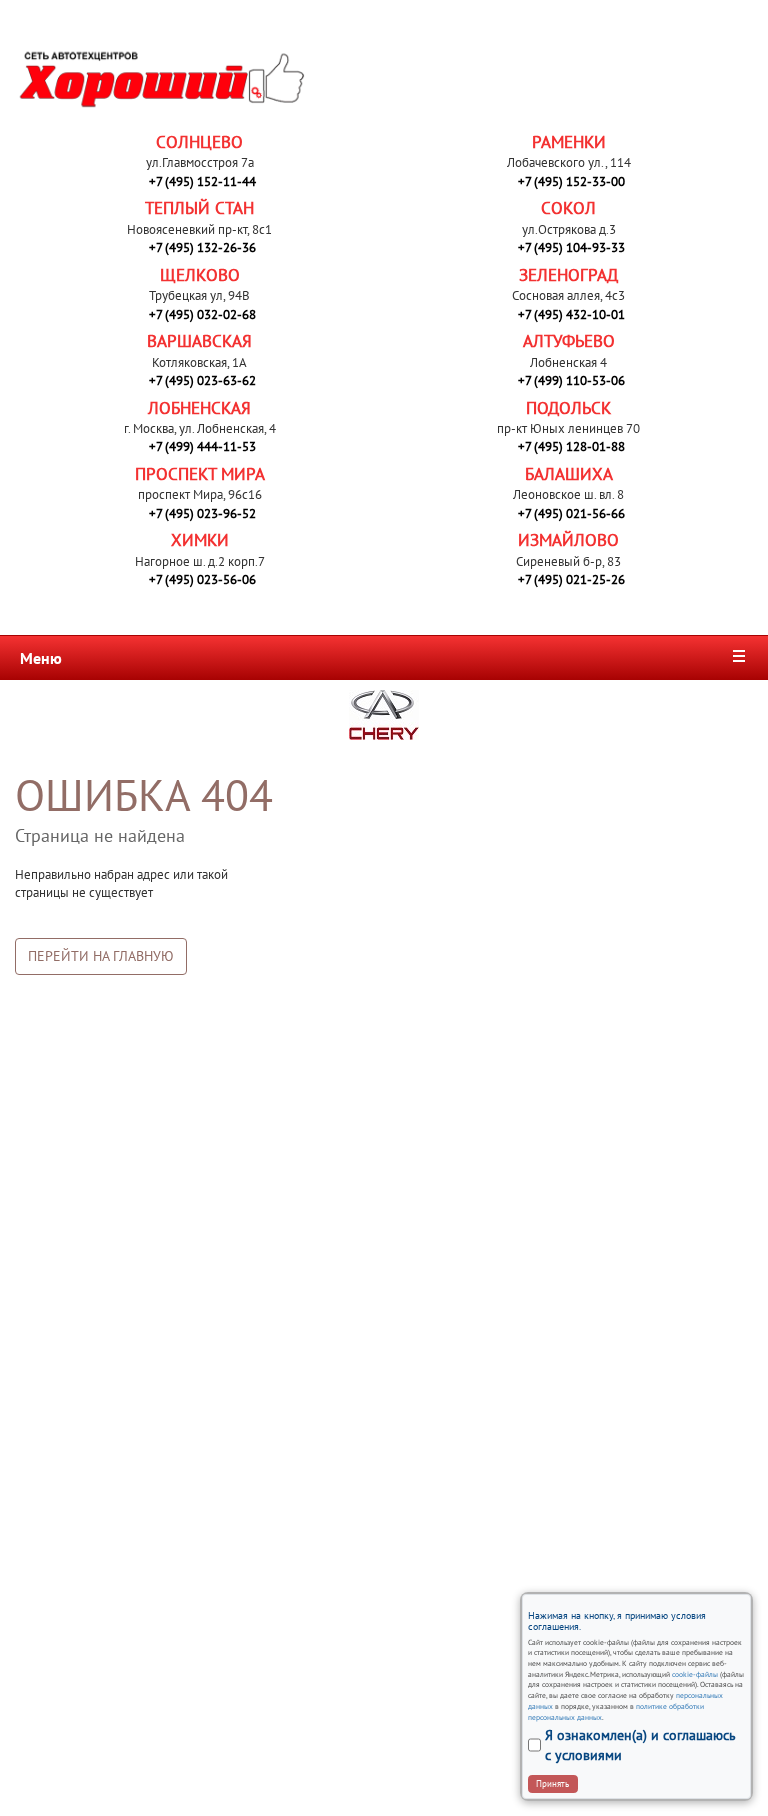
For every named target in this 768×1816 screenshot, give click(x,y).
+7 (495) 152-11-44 (202, 181)
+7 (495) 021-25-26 (571, 579)
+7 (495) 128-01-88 (571, 446)
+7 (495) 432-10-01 (571, 314)
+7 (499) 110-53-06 (571, 380)
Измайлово (568, 540)
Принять (552, 1783)
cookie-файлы (694, 1674)
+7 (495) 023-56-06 (202, 579)
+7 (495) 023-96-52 (202, 513)
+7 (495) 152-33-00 (571, 181)
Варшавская (199, 341)
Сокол (568, 208)
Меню (41, 658)
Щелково (200, 275)
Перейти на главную (101, 956)
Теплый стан (199, 208)
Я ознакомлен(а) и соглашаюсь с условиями (640, 1745)
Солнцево (199, 142)
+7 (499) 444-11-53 (202, 446)
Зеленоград (568, 275)
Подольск (568, 408)
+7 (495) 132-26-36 (202, 247)
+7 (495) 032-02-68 (202, 314)
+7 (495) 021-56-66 (571, 513)
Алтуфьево (569, 341)
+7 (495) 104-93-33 (571, 247)
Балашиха (569, 474)
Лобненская (199, 408)
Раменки (569, 142)
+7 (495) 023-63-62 (202, 380)
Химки (200, 540)
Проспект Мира (200, 474)
